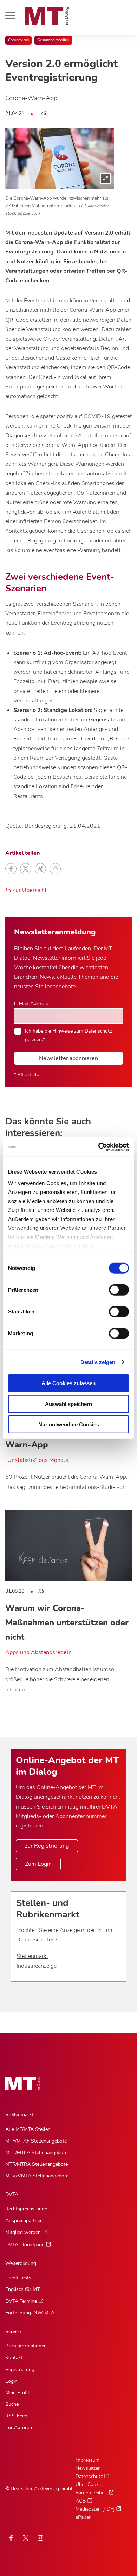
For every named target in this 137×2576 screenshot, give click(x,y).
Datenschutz (98, 1031)
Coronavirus (18, 40)
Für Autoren (19, 2427)
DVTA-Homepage (25, 2245)
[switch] (113, 1288)
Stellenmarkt (32, 1956)
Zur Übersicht (29, 890)
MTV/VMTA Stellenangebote (37, 2176)
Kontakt (14, 2357)
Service (13, 2331)
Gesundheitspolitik (53, 40)
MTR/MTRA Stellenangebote (37, 2164)
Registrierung (20, 2369)
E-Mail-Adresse (31, 1003)
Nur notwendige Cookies (69, 1424)
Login (11, 2381)
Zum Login (38, 1864)
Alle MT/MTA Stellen (28, 2129)
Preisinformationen (26, 2346)
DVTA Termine (21, 2301)
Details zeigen (98, 1362)
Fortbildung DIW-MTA (30, 2313)
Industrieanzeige (37, 1966)
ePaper (83, 2517)
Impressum (88, 2460)
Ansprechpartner (24, 2220)
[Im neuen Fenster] (26, 2538)
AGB (81, 2501)
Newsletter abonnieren (68, 1058)
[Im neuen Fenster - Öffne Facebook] (11, 2538)
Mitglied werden (23, 2232)
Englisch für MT (22, 2289)
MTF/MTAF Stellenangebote (36, 2141)
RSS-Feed (16, 2416)
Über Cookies (90, 2484)
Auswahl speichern (68, 1404)
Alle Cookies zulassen (68, 1383)
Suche (12, 2404)
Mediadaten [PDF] (95, 2509)
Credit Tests (18, 2278)
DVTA (12, 2194)
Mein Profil (17, 2393)
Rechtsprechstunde (26, 2209)
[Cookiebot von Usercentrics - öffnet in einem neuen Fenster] (99, 1147)
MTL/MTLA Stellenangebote (36, 2153)
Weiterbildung (21, 2263)
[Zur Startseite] (47, 16)
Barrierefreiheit (91, 2493)
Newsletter (88, 2468)
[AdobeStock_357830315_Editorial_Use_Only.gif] (60, 159)
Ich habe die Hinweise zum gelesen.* (68, 1035)
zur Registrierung (47, 1846)
